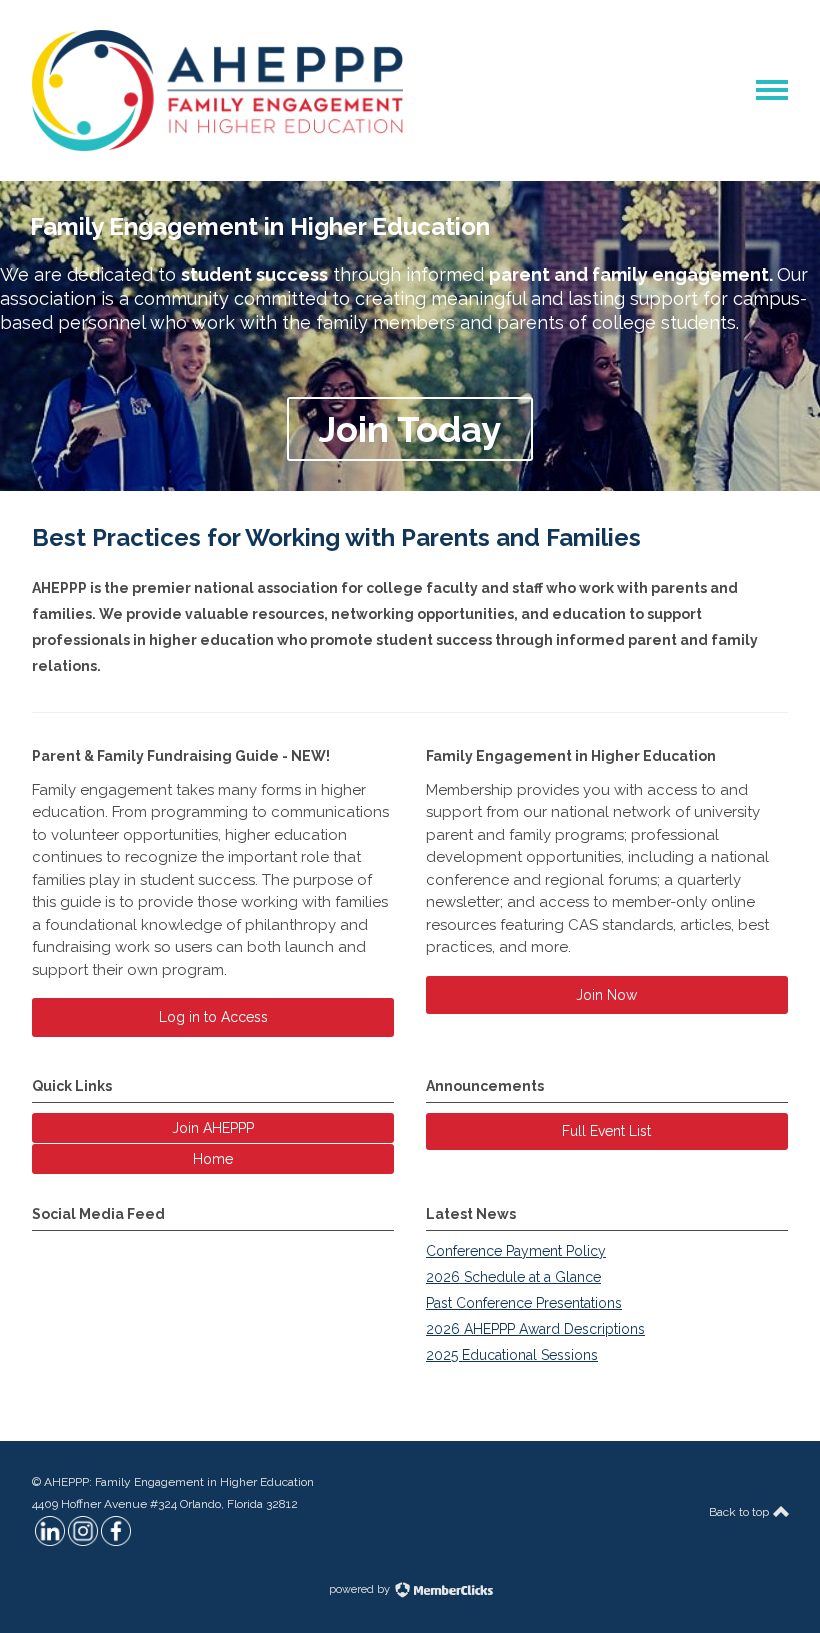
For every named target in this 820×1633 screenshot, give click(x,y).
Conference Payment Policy (516, 1251)
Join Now (606, 995)
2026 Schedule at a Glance (513, 1277)
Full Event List (606, 1131)
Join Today (410, 429)
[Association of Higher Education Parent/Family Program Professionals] (217, 146)
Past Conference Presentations (524, 1303)
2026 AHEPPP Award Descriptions (535, 1329)
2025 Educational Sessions (512, 1355)
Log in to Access (213, 1017)
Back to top (740, 1512)
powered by (361, 1589)
